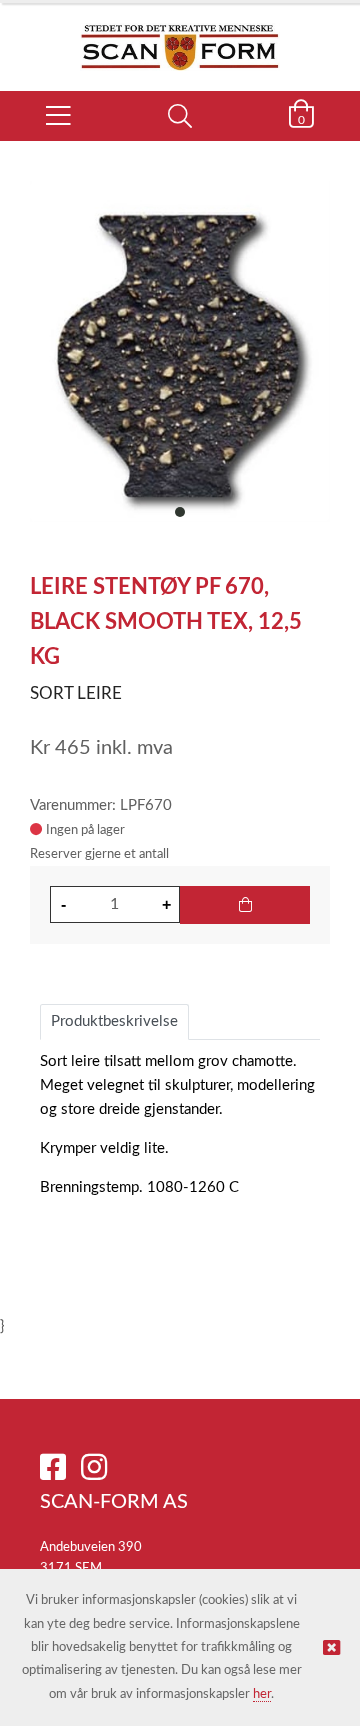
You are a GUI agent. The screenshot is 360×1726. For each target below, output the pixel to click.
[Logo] (180, 37)
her (262, 1694)
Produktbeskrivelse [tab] (114, 1021)
